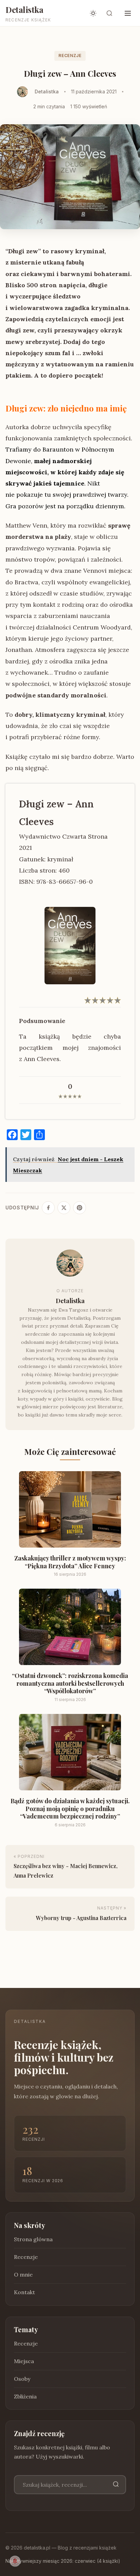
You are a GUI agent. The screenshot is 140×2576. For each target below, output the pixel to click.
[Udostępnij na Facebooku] (48, 1208)
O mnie (23, 2274)
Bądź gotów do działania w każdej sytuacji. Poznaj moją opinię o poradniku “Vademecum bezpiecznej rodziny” (70, 1809)
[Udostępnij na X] (64, 1208)
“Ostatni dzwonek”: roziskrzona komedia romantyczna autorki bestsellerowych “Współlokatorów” (70, 1684)
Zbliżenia (25, 2396)
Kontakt (24, 2292)
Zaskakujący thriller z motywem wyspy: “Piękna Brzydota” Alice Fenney (70, 1562)
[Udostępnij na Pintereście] (80, 1208)
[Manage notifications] (15, 2561)
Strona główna (33, 2239)
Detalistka (24, 10)
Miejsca (24, 2361)
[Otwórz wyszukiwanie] (109, 13)
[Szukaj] (116, 2484)
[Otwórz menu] (128, 13)
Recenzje (70, 56)
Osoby (22, 2379)
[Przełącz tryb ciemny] (93, 13)
